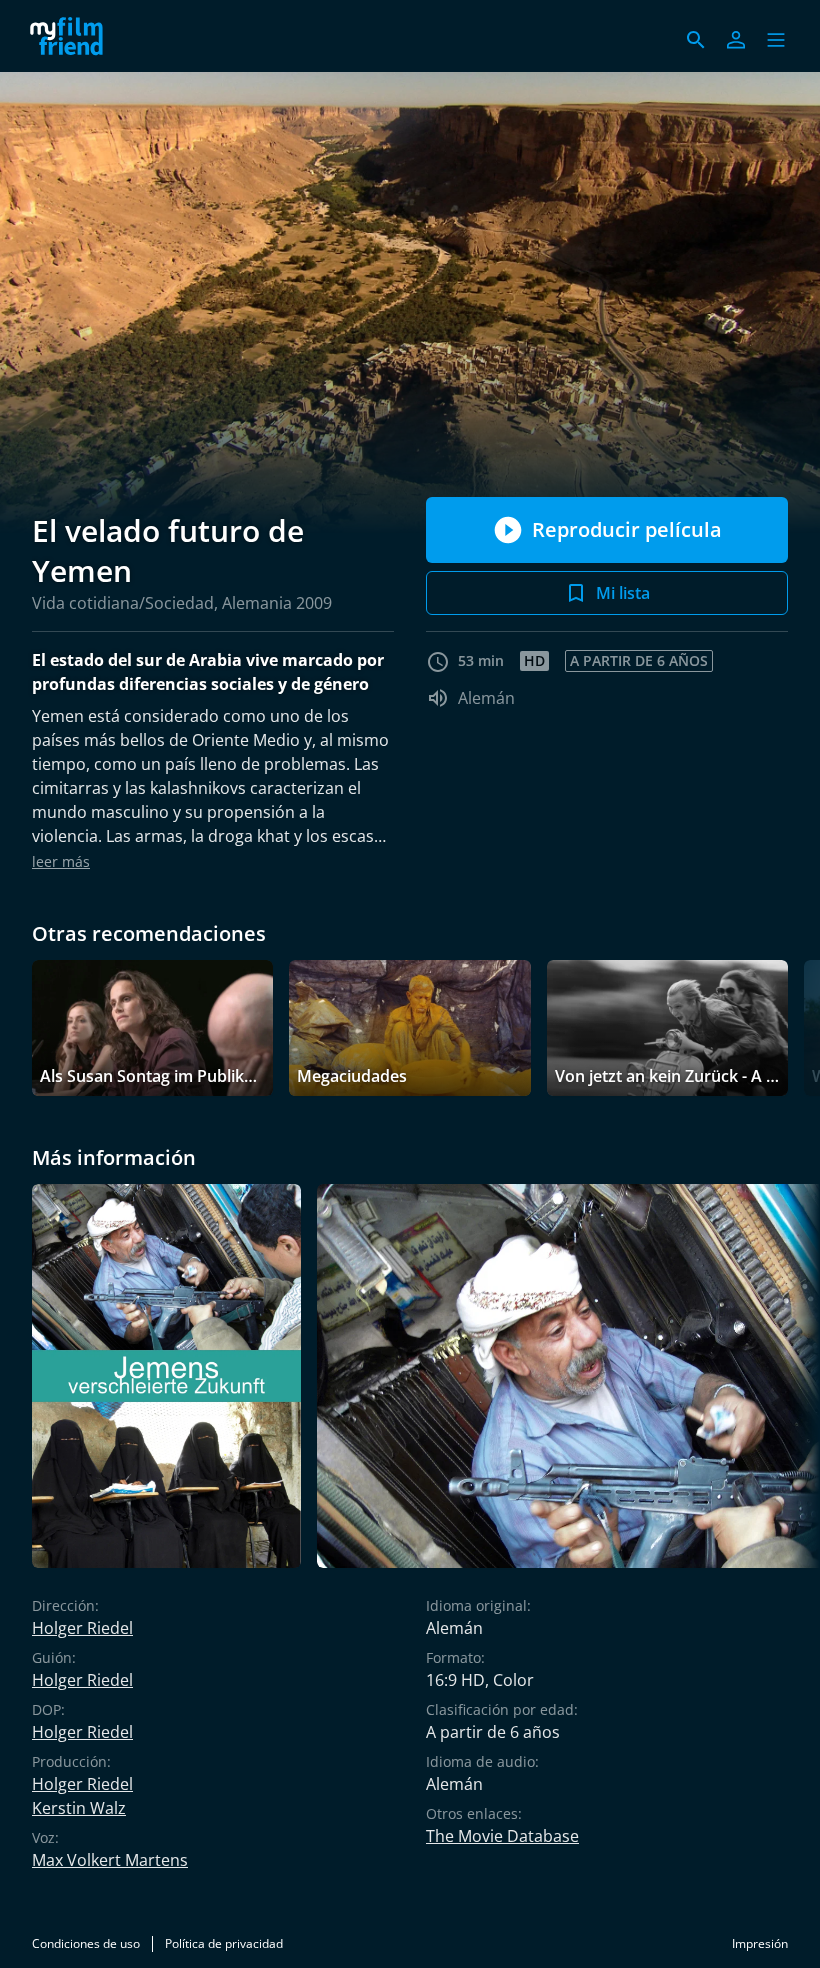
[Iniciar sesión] (736, 40)
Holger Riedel (82, 1628)
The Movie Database (502, 1836)
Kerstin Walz (79, 1808)
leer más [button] (61, 861)
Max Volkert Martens (110, 1860)
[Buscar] (696, 40)
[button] (776, 40)
